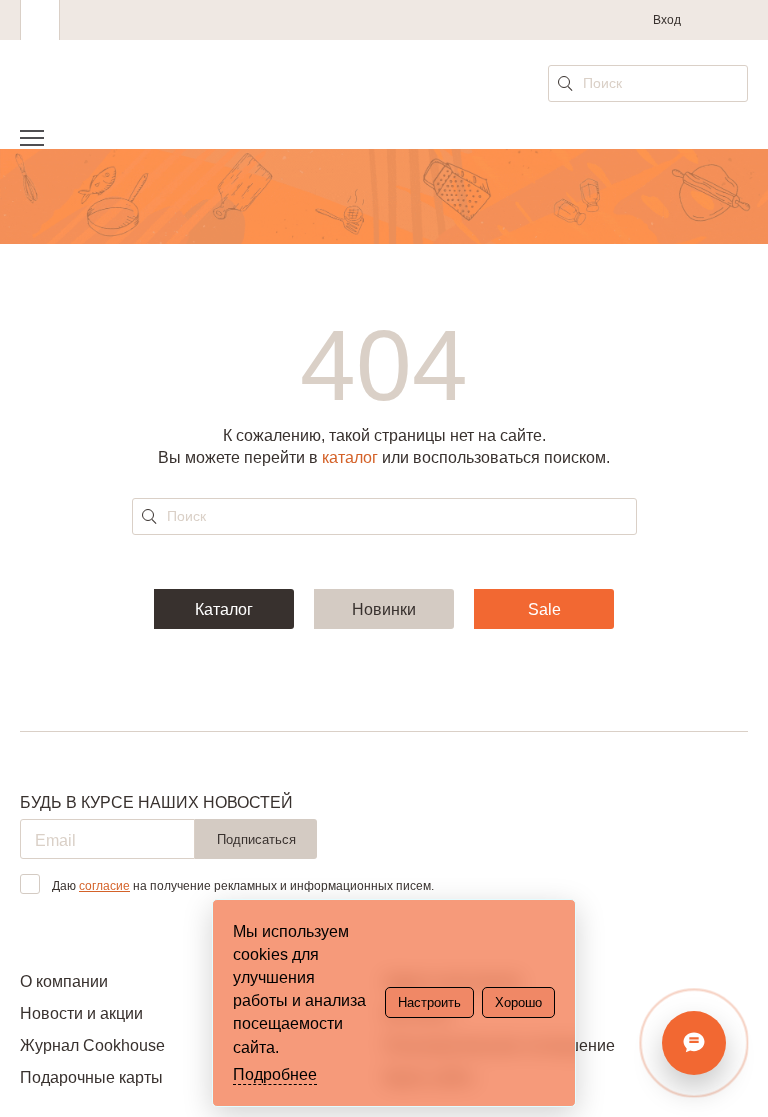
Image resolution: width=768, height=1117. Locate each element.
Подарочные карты (91, 1077)
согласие (104, 886)
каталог (350, 457)
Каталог (224, 609)
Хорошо (518, 1002)
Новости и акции (81, 1013)
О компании (64, 981)
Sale (544, 609)
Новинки (384, 609)
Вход (667, 20)
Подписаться (256, 839)
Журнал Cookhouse (92, 1045)
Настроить (429, 1002)
